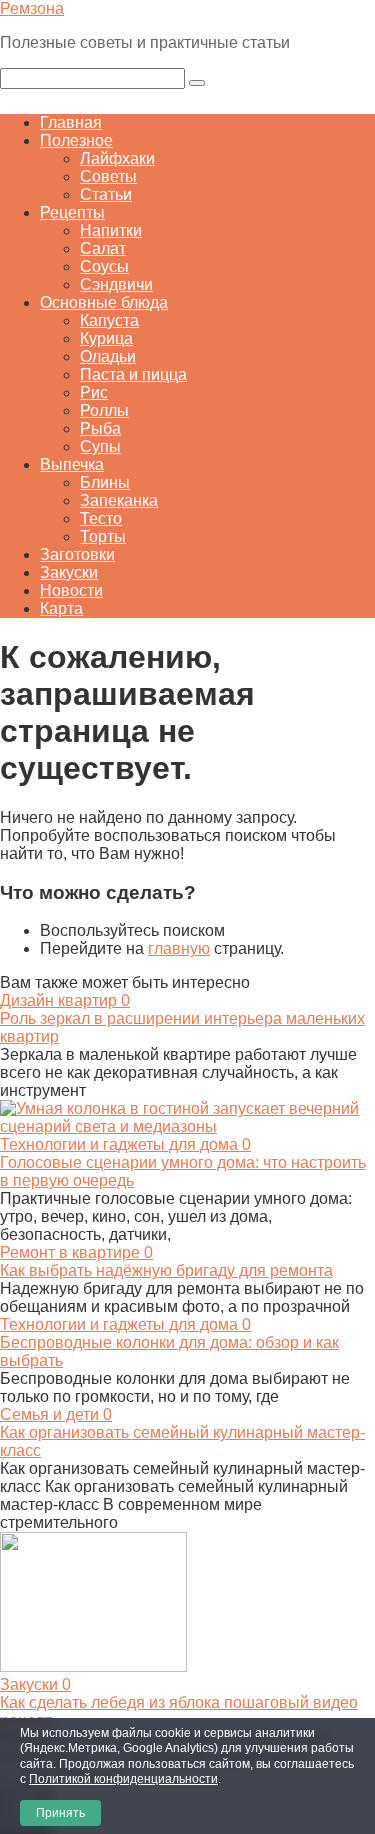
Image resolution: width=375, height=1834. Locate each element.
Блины (105, 482)
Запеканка (119, 500)
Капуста (109, 320)
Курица (106, 338)
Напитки (111, 230)
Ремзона (32, 8)
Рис (94, 392)
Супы (100, 446)
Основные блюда (104, 302)
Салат (103, 248)
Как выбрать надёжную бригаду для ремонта (166, 1270)
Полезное (76, 140)
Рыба (100, 428)
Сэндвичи (116, 284)
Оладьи (108, 356)
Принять (60, 1813)
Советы (108, 176)
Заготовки (77, 554)
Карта (61, 608)
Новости (71, 590)
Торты (103, 536)
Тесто (101, 518)
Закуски (69, 572)
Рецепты (72, 212)
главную (179, 948)
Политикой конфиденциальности (123, 1779)
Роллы (104, 410)
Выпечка (72, 464)
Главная (71, 122)
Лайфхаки (117, 158)
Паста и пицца (133, 374)
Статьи (106, 194)
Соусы (104, 266)
